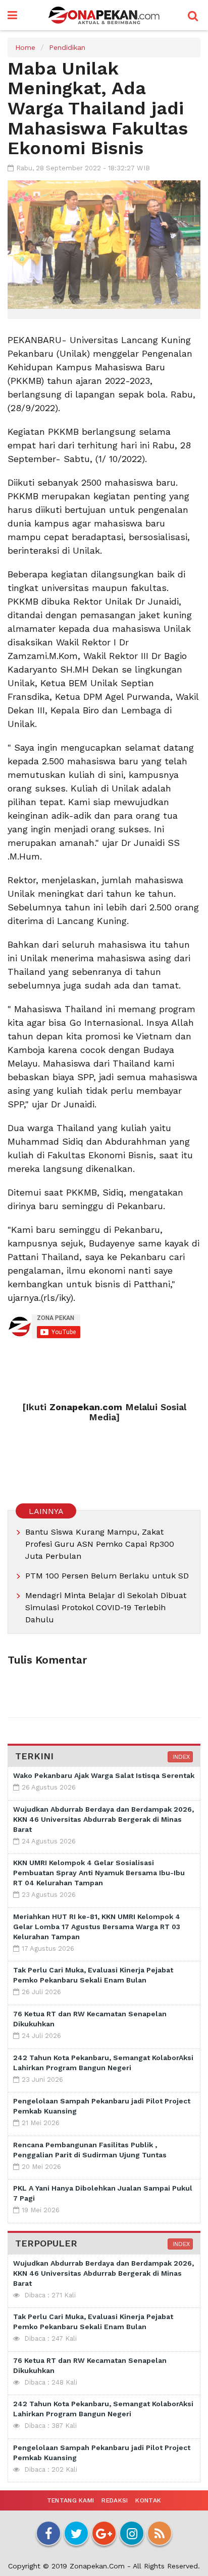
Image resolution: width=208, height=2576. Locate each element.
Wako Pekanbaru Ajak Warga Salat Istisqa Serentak (104, 1775)
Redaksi (115, 2500)
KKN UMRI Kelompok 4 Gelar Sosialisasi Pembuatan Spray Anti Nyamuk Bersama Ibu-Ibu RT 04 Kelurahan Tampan (99, 1873)
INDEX (180, 1757)
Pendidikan (67, 47)
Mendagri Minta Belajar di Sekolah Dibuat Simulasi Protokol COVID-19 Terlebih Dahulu (106, 1607)
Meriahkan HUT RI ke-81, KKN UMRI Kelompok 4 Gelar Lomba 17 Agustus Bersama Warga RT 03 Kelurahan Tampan (97, 1927)
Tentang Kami (71, 2500)
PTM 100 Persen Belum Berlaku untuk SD (107, 1576)
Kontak (148, 2500)
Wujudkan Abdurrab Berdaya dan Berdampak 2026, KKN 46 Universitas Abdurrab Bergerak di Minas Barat (103, 1819)
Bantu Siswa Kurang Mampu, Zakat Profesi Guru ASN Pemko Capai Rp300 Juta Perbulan (100, 1544)
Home (25, 47)
